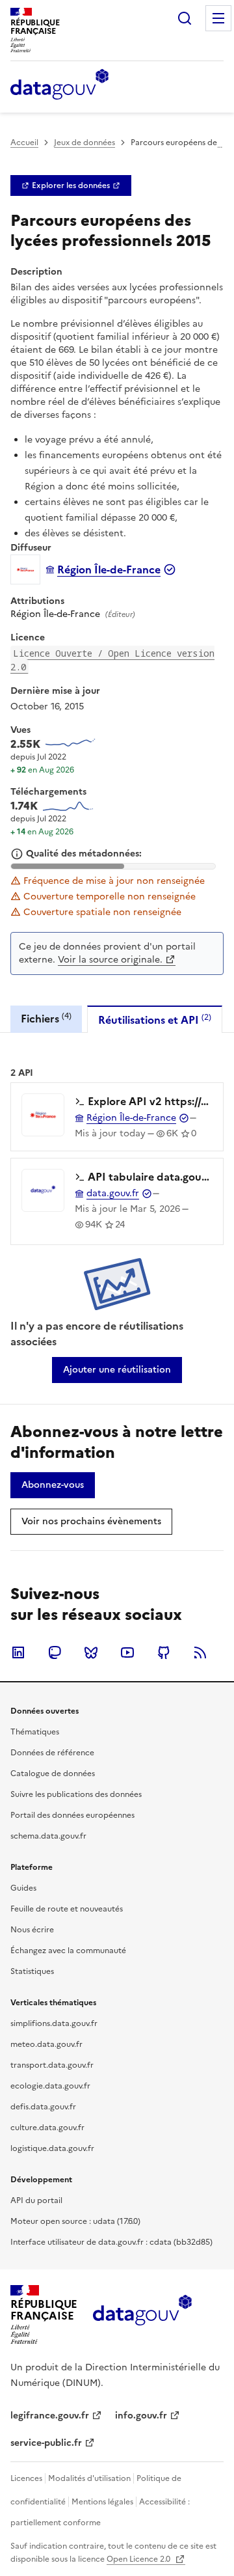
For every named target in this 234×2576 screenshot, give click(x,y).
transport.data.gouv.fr (52, 2065)
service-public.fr (46, 2443)
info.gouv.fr (141, 2416)
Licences (26, 2478)
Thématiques (35, 1732)
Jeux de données (84, 143)
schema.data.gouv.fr (48, 1836)
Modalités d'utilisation (89, 2478)
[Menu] (218, 18)
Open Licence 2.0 (139, 2559)
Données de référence (52, 1753)
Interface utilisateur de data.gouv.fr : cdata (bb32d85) (111, 2242)
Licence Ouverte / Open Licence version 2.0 (112, 660)
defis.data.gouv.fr (43, 2107)
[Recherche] (185, 18)
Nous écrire (32, 1930)
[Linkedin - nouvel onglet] (18, 1652)
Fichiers (46, 1018)
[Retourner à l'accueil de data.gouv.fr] (59, 85)
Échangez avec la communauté (68, 1951)
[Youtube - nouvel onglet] (127, 1652)
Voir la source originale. (110, 960)
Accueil (24, 143)
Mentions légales (102, 2502)
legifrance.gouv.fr (50, 2416)
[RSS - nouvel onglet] (200, 1652)
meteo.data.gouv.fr (46, 2044)
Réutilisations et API (155, 1020)
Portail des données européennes (72, 1815)
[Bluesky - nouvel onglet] (91, 1652)
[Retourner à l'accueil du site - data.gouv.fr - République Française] (142, 2315)
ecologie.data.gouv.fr (50, 2086)
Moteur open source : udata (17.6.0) (75, 2221)
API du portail (36, 2200)
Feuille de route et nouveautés (67, 1909)
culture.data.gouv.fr (47, 2128)
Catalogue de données (53, 1774)
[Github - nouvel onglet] (164, 1652)
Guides (23, 1888)
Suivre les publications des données (76, 1794)
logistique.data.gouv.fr (52, 2148)
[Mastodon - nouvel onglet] (55, 1652)
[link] (71, 185)
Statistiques (32, 1971)
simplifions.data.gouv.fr (54, 2023)
